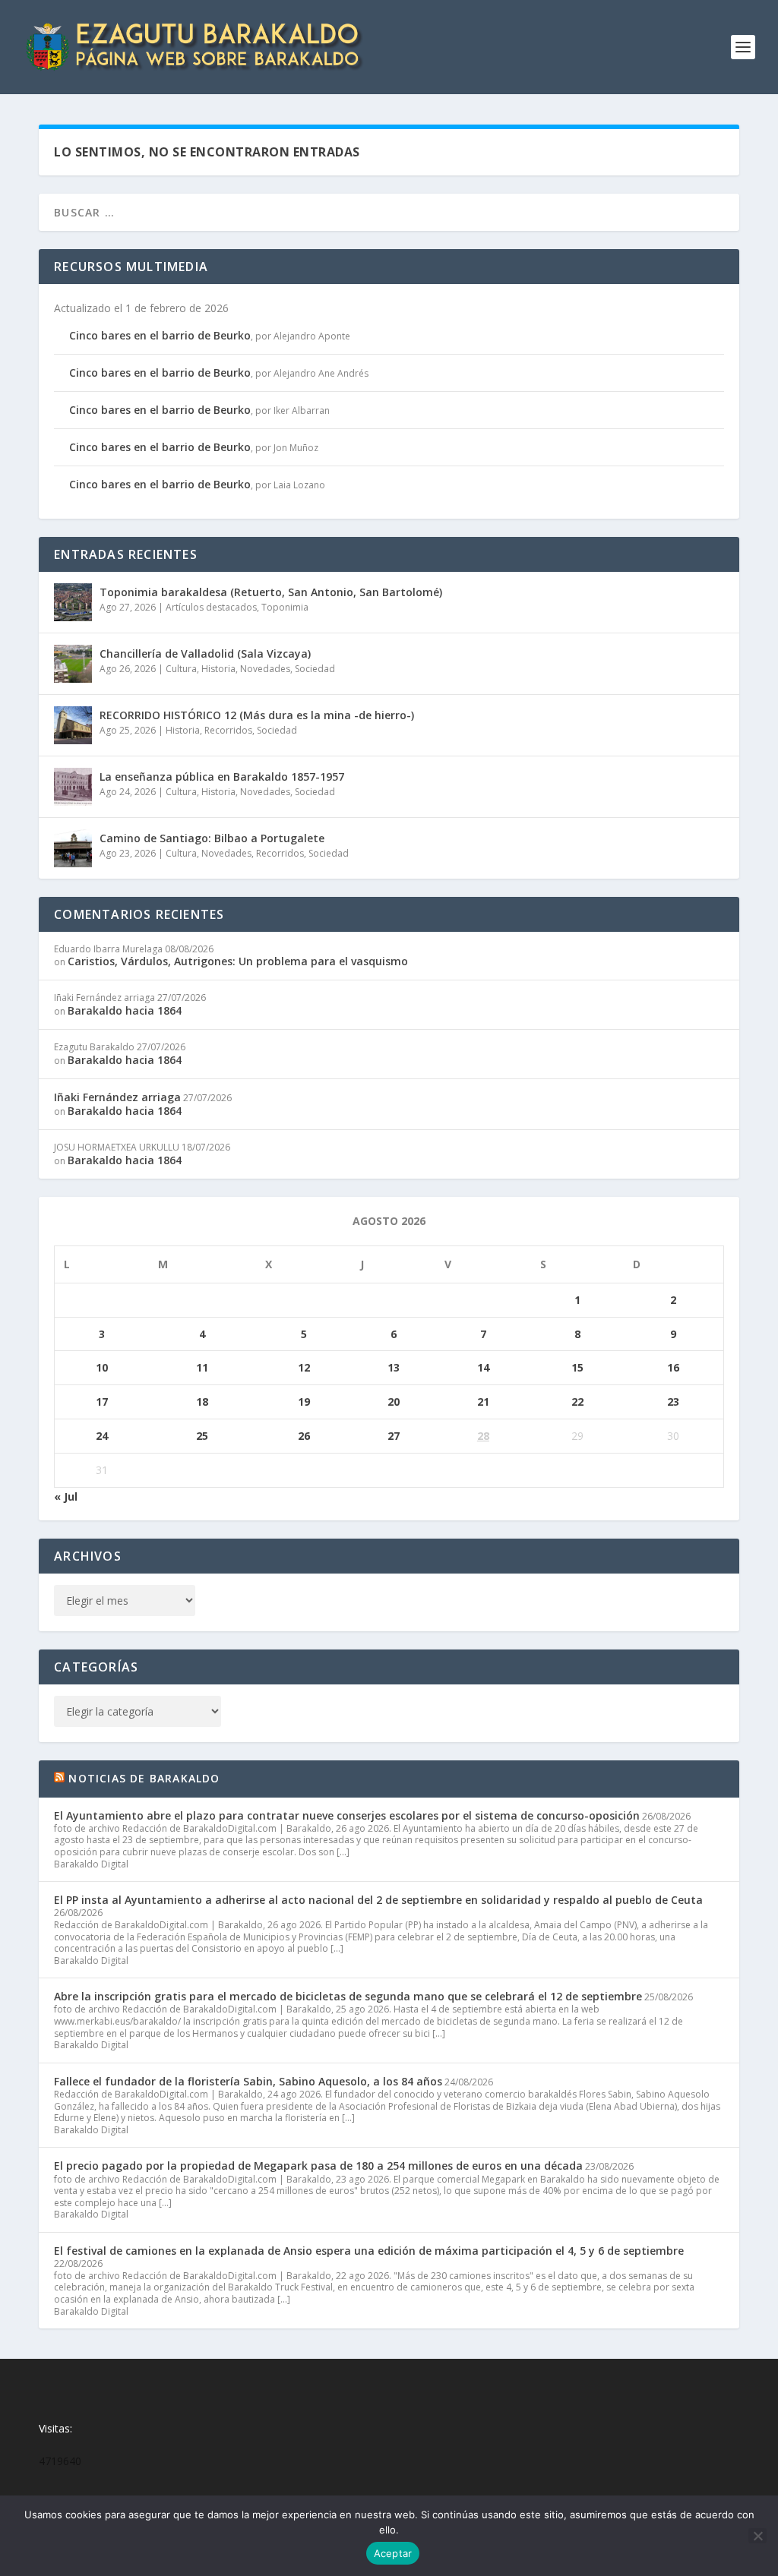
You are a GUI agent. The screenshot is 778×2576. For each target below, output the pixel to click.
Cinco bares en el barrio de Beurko (160, 335)
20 (394, 1402)
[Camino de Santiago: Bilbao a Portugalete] (73, 848)
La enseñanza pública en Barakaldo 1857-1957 (222, 777)
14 (483, 1367)
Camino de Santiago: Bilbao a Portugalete (212, 838)
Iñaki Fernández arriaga (117, 1097)
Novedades (265, 669)
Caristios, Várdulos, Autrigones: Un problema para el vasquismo (238, 961)
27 (394, 1436)
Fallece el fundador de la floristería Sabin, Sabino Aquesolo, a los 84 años (248, 2081)
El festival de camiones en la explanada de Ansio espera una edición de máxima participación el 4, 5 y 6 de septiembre (369, 2251)
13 (394, 1367)
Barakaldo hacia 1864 (125, 1010)
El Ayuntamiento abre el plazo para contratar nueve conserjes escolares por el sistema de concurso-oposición (347, 1815)
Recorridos (228, 730)
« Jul (66, 1496)
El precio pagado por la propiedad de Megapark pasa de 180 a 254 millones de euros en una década (318, 2166)
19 (304, 1402)
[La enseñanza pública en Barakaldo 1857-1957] (73, 787)
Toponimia (285, 607)
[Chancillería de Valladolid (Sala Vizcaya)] (73, 664)
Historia (218, 669)
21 (483, 1402)
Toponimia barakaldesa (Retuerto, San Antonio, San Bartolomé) (271, 592)
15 (577, 1367)
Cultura (181, 669)
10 (102, 1367)
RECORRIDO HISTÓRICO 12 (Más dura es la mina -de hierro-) (257, 715)
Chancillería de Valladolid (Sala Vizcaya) (205, 653)
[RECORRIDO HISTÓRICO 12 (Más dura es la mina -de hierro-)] (73, 725)
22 (577, 1402)
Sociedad (315, 669)
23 (673, 1402)
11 (202, 1367)
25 (202, 1436)
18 (202, 1402)
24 (102, 1436)
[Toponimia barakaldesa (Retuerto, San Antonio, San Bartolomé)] (73, 602)
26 (304, 1436)
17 (102, 1402)
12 (304, 1367)
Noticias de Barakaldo (144, 1778)
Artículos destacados (211, 607)
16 (673, 1367)
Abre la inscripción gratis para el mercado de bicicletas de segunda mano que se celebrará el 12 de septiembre (348, 1996)
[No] (757, 2536)
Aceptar (393, 2553)
